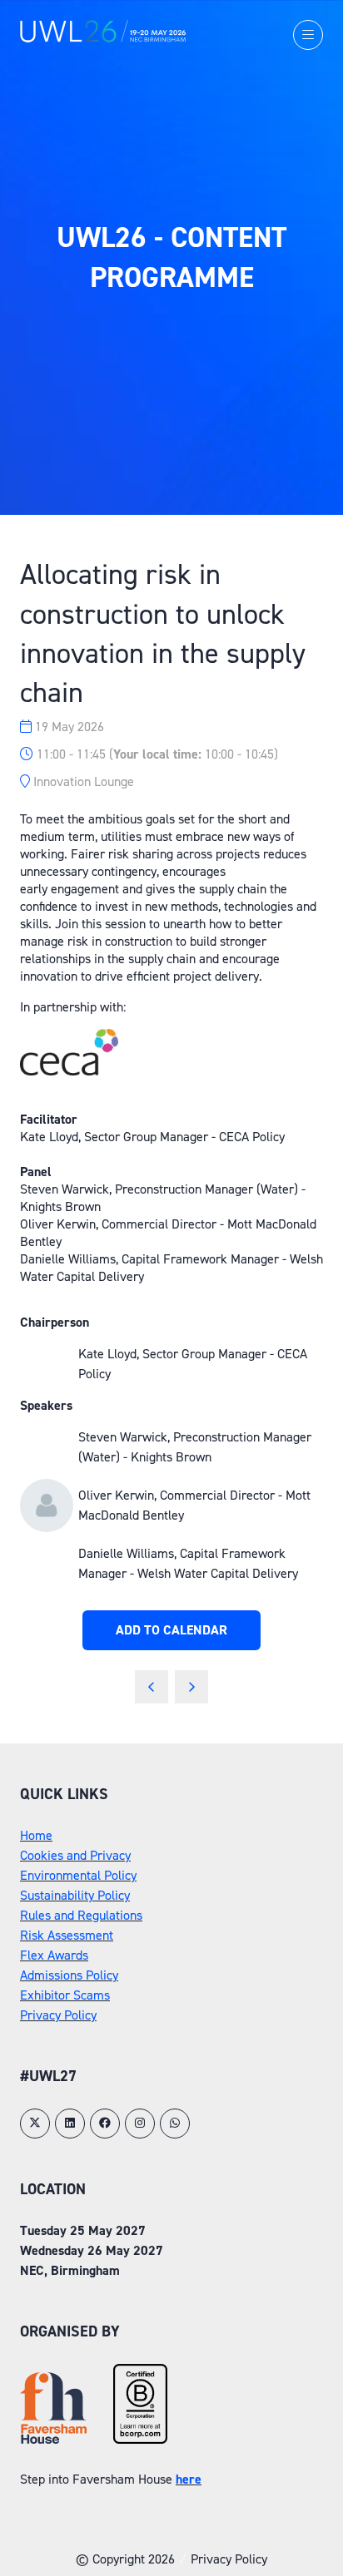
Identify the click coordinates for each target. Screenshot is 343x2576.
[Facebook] (105, 2124)
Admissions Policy (69, 1975)
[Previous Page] (152, 1687)
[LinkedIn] (70, 2124)
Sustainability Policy (75, 1895)
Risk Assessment (67, 1935)
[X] (35, 2124)
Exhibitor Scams (65, 1995)
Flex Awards (54, 1955)
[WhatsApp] (175, 2124)
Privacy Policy (58, 2015)
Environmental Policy (78, 1875)
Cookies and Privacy (75, 1855)
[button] (308, 35)
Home (36, 1835)
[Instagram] (140, 2124)
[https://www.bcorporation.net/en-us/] (140, 2439)
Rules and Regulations (81, 1915)
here (189, 2479)
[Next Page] (191, 1687)
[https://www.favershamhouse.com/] (53, 2439)
